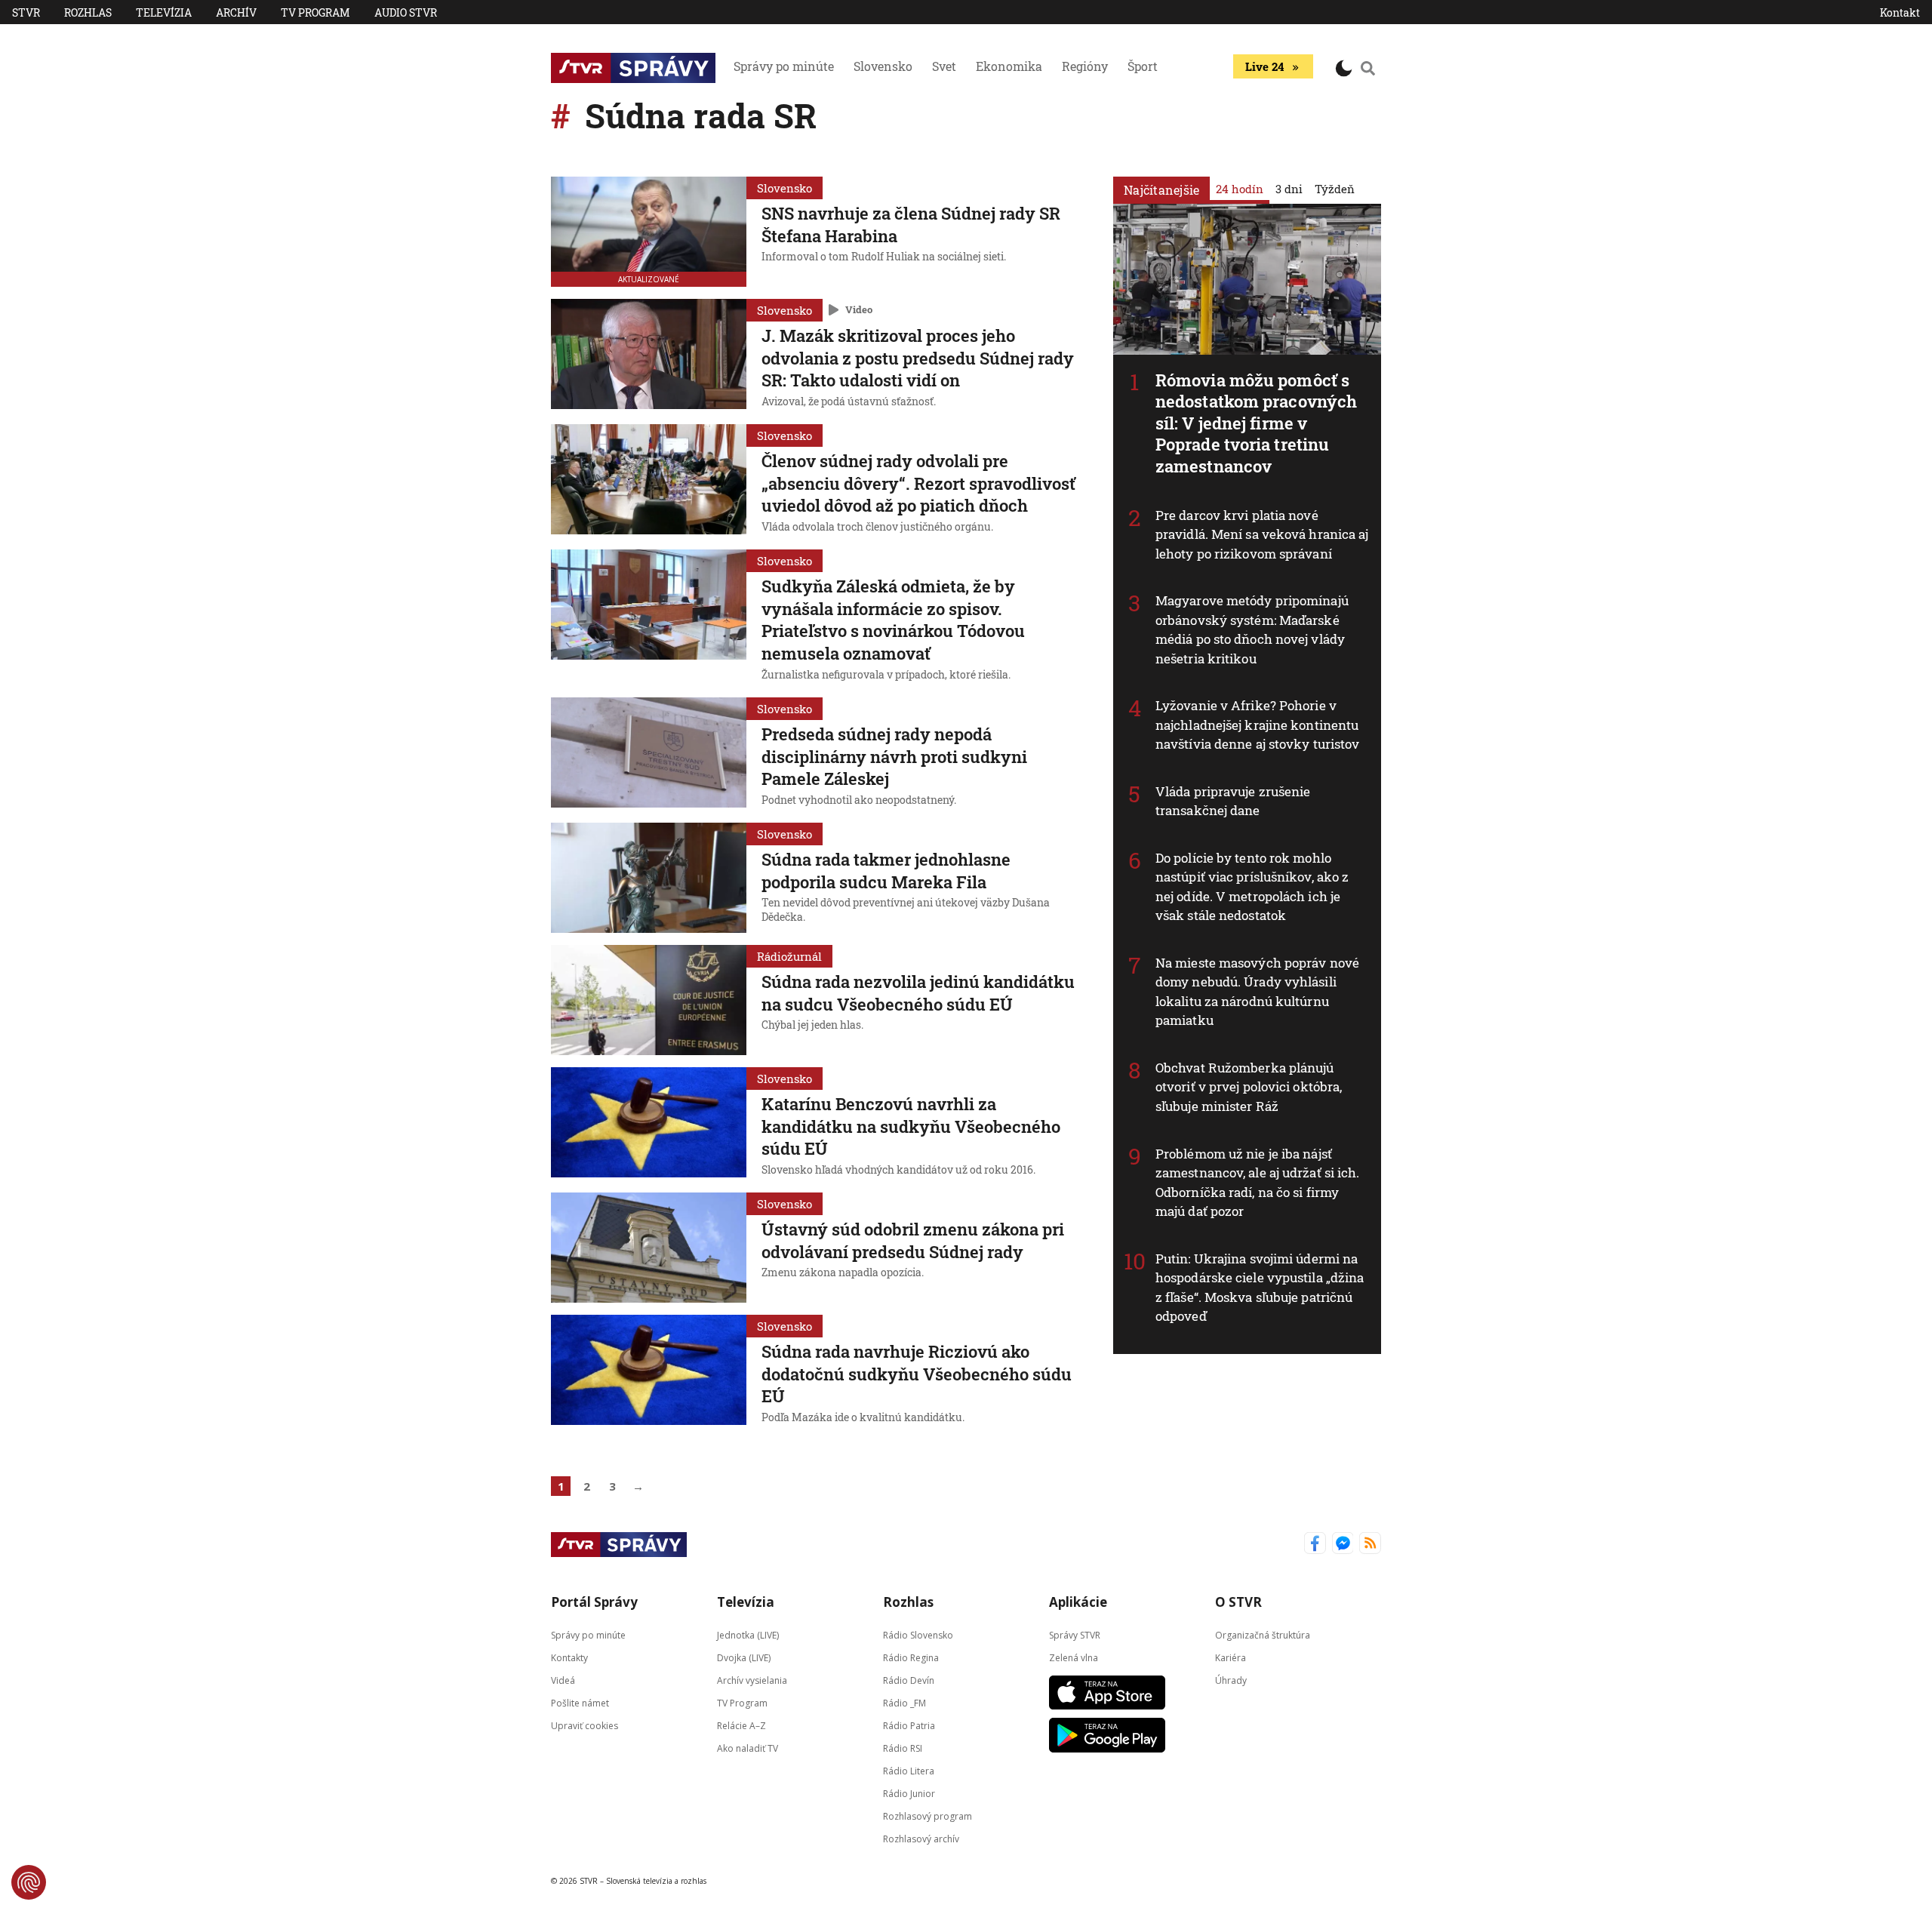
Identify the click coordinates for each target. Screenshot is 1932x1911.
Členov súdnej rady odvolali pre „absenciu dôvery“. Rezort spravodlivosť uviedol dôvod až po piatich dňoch (918, 483)
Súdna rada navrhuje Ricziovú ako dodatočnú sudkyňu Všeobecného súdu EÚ (917, 1374)
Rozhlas (88, 12)
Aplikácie (1078, 1602)
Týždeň (1335, 189)
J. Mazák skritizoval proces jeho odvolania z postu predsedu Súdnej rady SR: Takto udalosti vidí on (918, 358)
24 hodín (1240, 189)
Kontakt (1900, 12)
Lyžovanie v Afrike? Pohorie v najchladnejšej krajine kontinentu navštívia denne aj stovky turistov (1257, 725)
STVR (26, 12)
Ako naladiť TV (748, 1748)
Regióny (1085, 66)
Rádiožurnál (789, 956)
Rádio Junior (909, 1794)
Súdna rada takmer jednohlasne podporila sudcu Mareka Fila (886, 871)
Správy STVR (1075, 1635)
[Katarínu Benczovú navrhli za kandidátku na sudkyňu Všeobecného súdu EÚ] (649, 1124)
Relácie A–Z (741, 1726)
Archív (236, 12)
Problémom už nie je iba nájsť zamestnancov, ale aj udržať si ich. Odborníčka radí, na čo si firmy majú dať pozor (1258, 1183)
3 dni (1289, 189)
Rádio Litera (909, 1771)
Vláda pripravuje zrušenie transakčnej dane (1233, 801)
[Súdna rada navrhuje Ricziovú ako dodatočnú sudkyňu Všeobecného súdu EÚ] (649, 1371)
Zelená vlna (1074, 1658)
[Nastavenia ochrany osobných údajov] (29, 1882)
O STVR (1238, 1602)
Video (859, 309)
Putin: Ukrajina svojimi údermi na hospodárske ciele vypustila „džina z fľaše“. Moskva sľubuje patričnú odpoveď (1260, 1288)
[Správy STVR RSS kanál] (1370, 1545)
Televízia (164, 12)
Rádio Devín (909, 1680)
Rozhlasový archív (921, 1839)
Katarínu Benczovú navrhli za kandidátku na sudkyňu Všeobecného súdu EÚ (911, 1126)
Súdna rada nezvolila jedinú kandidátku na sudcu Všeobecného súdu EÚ (918, 993)
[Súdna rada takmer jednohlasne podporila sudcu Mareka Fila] (649, 878)
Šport (1143, 66)
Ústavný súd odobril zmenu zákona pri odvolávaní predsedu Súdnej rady (913, 1240)
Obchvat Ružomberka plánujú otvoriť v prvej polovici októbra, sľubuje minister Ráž (1249, 1087)
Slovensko (883, 66)
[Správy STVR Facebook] (1315, 1545)
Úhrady (1231, 1680)
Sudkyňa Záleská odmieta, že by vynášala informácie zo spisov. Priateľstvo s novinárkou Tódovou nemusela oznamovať (893, 620)
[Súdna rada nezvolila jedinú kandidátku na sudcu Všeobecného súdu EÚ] (649, 1000)
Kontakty (569, 1658)
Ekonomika (1009, 66)
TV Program (315, 12)
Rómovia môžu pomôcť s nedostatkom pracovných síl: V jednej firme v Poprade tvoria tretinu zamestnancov (1256, 423)
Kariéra (1231, 1658)
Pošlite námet (580, 1703)
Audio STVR (406, 12)
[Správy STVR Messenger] (1343, 1545)
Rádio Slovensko (918, 1635)
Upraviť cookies (585, 1726)
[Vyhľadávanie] (1368, 68)
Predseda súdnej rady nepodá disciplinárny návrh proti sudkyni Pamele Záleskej (894, 756)
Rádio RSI (903, 1748)
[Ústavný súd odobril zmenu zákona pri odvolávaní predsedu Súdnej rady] (649, 1248)
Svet (944, 66)
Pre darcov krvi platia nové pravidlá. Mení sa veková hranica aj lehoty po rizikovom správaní (1262, 534)
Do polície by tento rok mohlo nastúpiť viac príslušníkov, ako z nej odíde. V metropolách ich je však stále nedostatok (1252, 887)
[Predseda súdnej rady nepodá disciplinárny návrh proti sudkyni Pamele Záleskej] (649, 754)
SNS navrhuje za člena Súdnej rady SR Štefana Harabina (911, 225)
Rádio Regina (911, 1658)
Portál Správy (594, 1602)
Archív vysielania (752, 1680)
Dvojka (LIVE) (744, 1658)
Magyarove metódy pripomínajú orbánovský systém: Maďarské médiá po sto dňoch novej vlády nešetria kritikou (1252, 629)
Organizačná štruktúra (1263, 1635)
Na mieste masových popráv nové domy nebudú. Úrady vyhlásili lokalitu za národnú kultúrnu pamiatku (1257, 992)
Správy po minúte (784, 66)
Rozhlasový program (928, 1816)
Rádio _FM (904, 1703)
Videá (563, 1680)
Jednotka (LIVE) (748, 1635)
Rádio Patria (909, 1726)
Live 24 (1264, 66)
